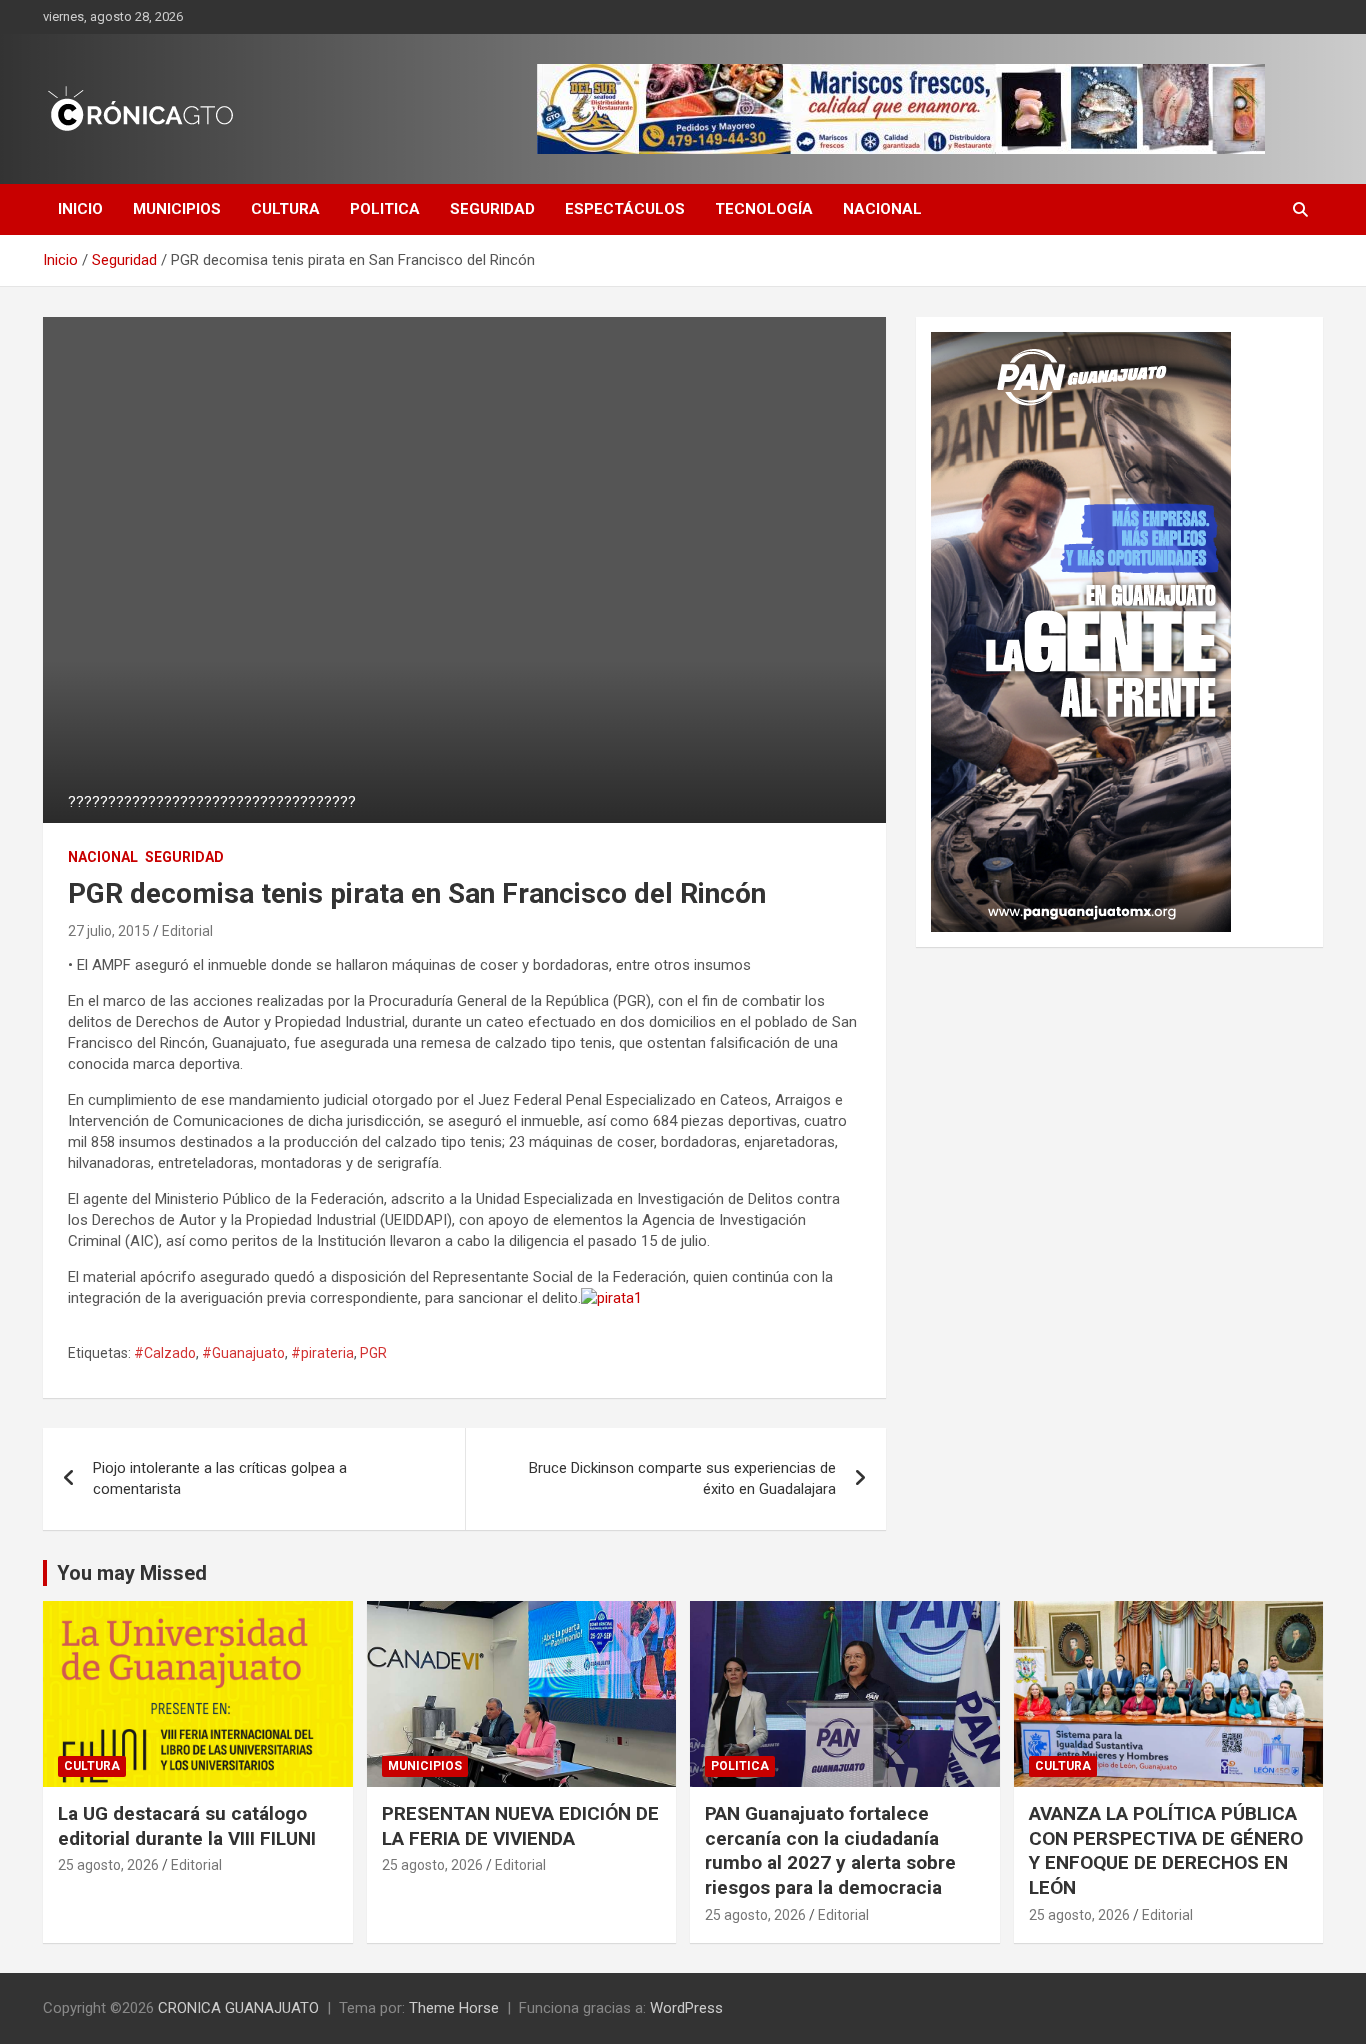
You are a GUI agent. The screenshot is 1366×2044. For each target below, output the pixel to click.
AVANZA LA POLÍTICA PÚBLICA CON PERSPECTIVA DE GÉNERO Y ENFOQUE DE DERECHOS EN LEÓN (1166, 1850)
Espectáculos (625, 209)
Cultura (285, 209)
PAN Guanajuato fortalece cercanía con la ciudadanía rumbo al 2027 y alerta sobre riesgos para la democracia (830, 1850)
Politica (385, 209)
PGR (373, 1353)
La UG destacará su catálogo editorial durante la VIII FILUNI (187, 1826)
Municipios (177, 209)
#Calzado (165, 1353)
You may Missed (132, 1573)
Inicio (80, 209)
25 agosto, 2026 (108, 1865)
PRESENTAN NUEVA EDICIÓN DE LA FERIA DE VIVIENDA (520, 1826)
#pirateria (322, 1353)
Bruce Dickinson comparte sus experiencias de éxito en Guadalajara (682, 1478)
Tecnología (764, 209)
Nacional (882, 209)
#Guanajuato (243, 1353)
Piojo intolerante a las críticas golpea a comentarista (220, 1478)
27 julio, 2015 (109, 931)
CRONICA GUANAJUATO (238, 2008)
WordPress (686, 2008)
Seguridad (492, 209)
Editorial (187, 931)
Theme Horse (454, 2008)
